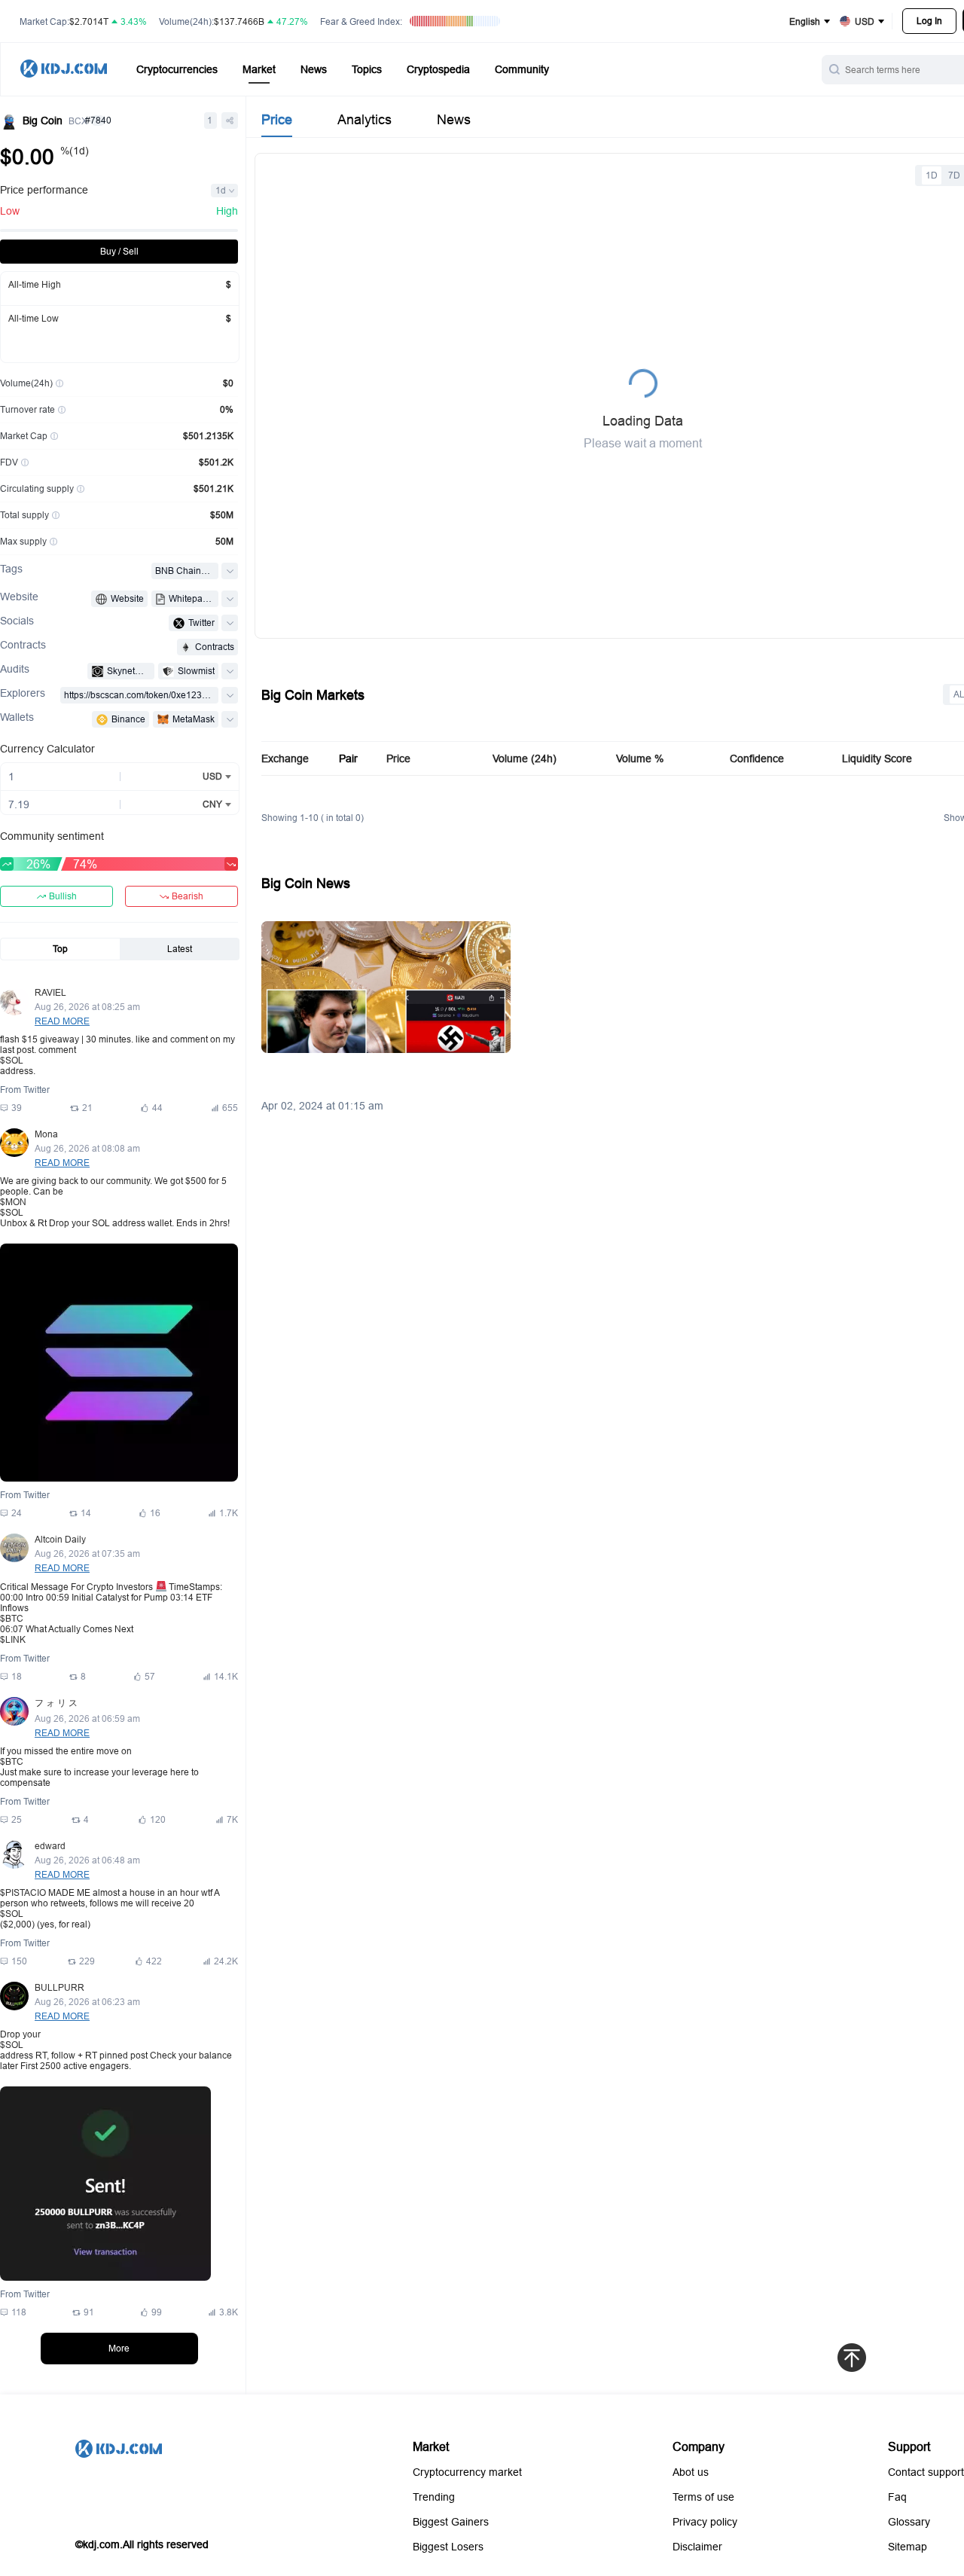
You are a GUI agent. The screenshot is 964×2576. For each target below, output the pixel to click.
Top (60, 949)
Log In (929, 21)
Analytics (365, 119)
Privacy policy (705, 2522)
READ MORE (62, 1021)
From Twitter (25, 1090)
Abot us (691, 2472)
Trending (434, 2497)
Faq (897, 2497)
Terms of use (703, 2497)
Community (522, 69)
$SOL (12, 1060)
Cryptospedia (438, 69)
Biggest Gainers (451, 2522)
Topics (367, 69)
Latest (180, 949)
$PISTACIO (23, 1892)
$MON (13, 1202)
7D (954, 175)
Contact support (926, 2472)
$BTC (12, 1618)
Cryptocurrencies (177, 69)
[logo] (64, 70)
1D (932, 175)
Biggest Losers (448, 2547)
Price (277, 119)
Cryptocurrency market (467, 2472)
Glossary (909, 2522)
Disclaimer (697, 2547)
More (119, 2348)
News (314, 69)
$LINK (13, 1639)
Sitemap (908, 2547)
